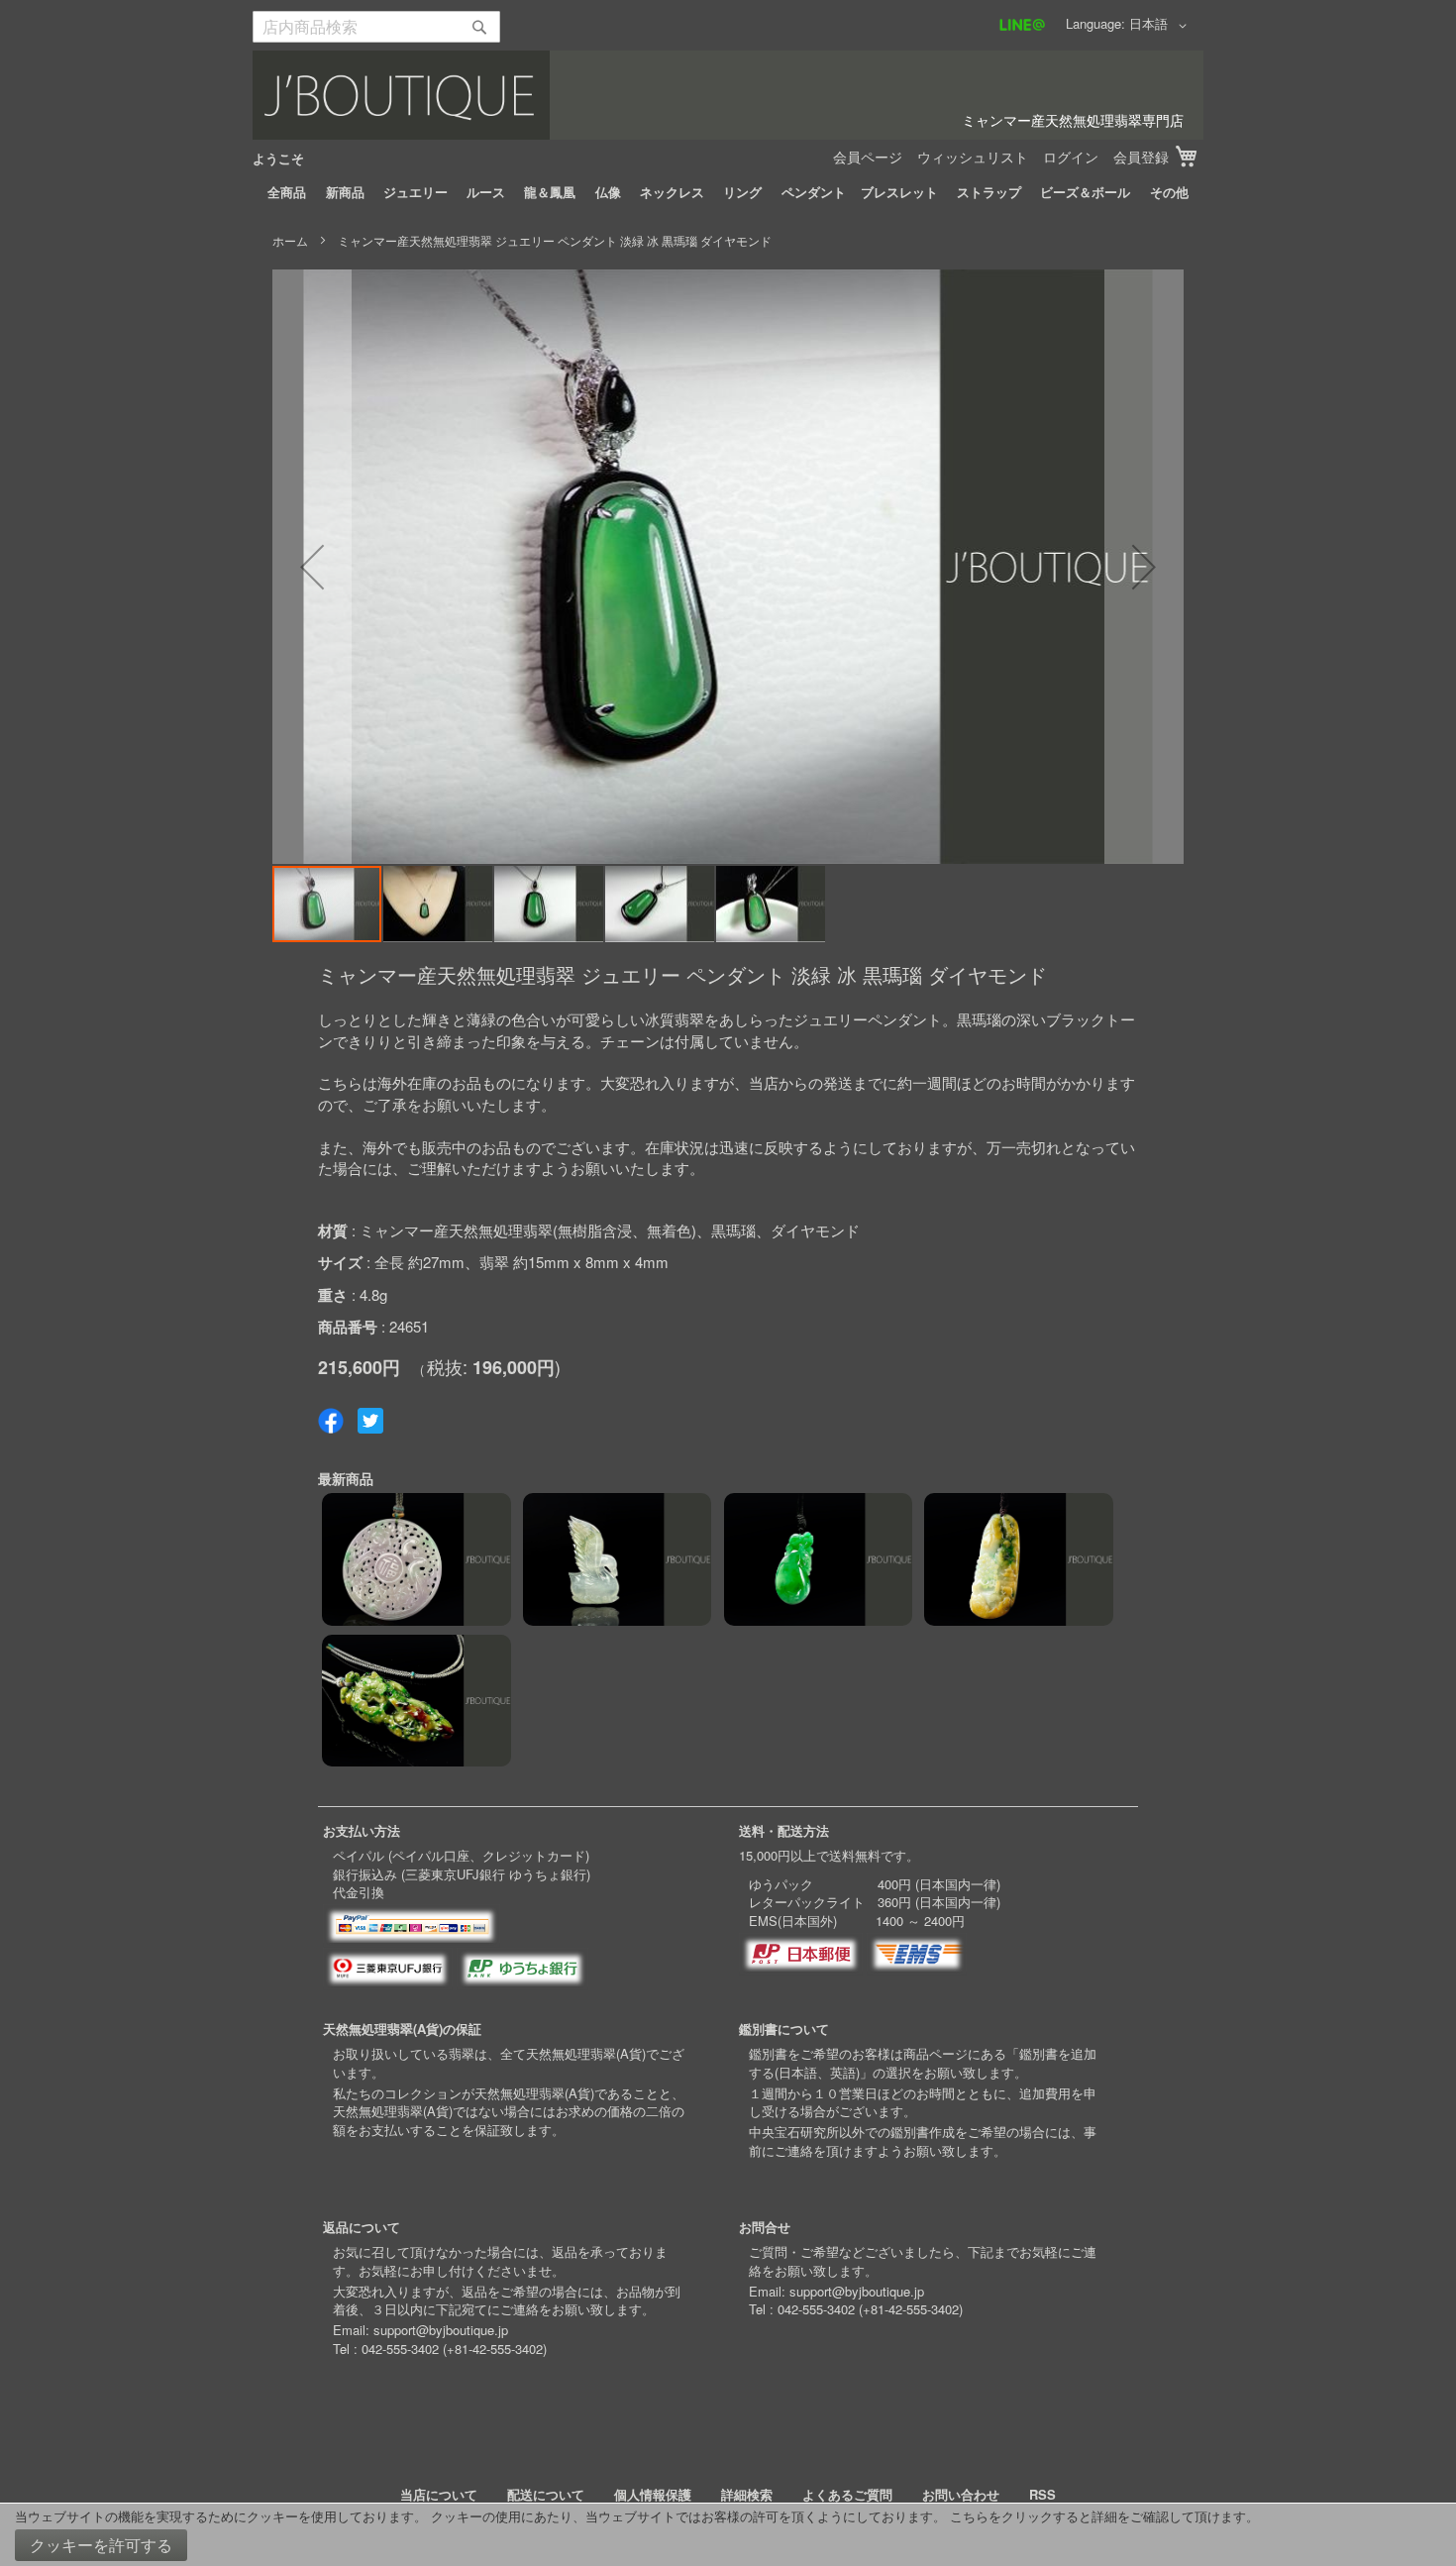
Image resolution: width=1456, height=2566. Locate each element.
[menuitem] (287, 192)
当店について (439, 2494)
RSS (1042, 2494)
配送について (546, 2494)
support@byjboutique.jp (441, 2330)
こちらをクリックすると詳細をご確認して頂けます (1098, 2516)
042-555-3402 (400, 2349)
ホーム (290, 240)
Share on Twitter (370, 1421)
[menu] (728, 192)
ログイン (1071, 157)
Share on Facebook (331, 1421)
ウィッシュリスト (973, 157)
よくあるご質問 (847, 2494)
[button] (1161, 26)
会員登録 (1141, 157)
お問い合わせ (961, 2494)
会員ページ (868, 157)
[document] (728, 2535)
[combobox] (376, 27)
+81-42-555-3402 (495, 2349)
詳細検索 (747, 2494)
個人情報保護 (653, 2494)
